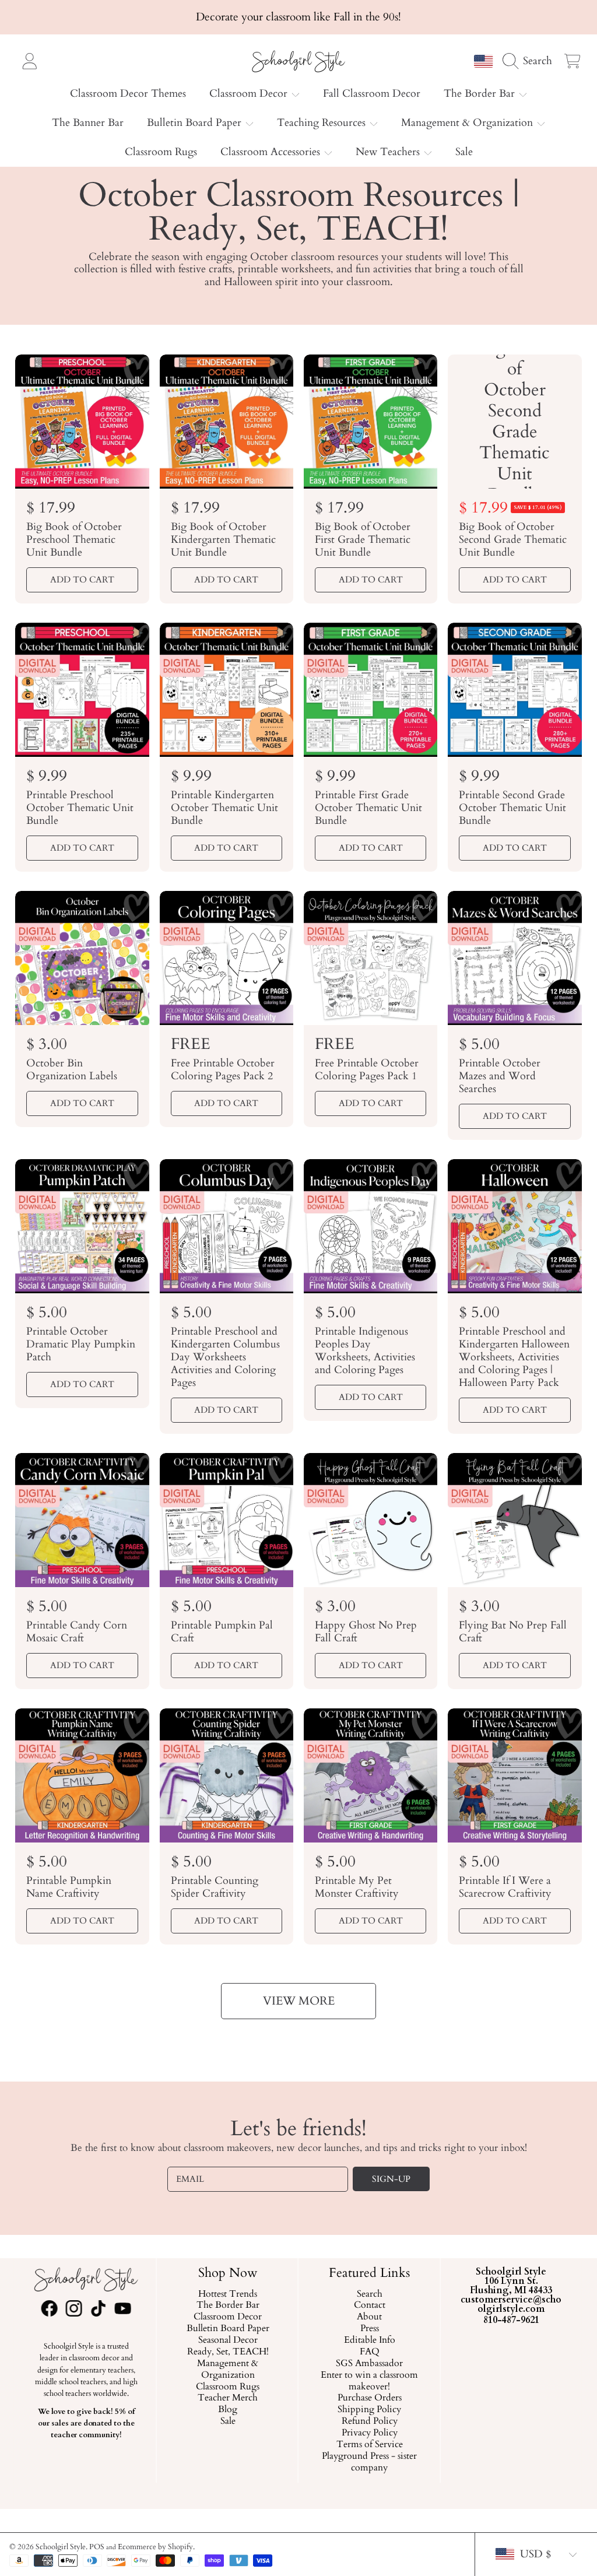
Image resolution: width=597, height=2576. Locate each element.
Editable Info (370, 2340)
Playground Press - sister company (369, 2462)
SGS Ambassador (369, 2364)
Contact (370, 2306)
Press (370, 2329)
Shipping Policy (369, 2410)
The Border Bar (481, 94)
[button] (531, 61)
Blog (228, 2410)
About (369, 2318)
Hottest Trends (228, 2294)
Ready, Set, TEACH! (227, 2352)
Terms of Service (370, 2445)
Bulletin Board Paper (196, 123)
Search (370, 2294)
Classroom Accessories (272, 152)
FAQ (370, 2352)
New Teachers (389, 152)
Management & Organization (468, 123)
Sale (227, 2422)
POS (97, 2547)
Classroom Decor (250, 94)
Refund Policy (370, 2422)
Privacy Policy (370, 2433)
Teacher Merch (228, 2399)
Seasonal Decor (227, 2340)
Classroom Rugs (228, 2387)
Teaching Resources (323, 123)
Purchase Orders (370, 2399)
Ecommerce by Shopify (155, 2547)
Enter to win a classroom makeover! (369, 2381)
